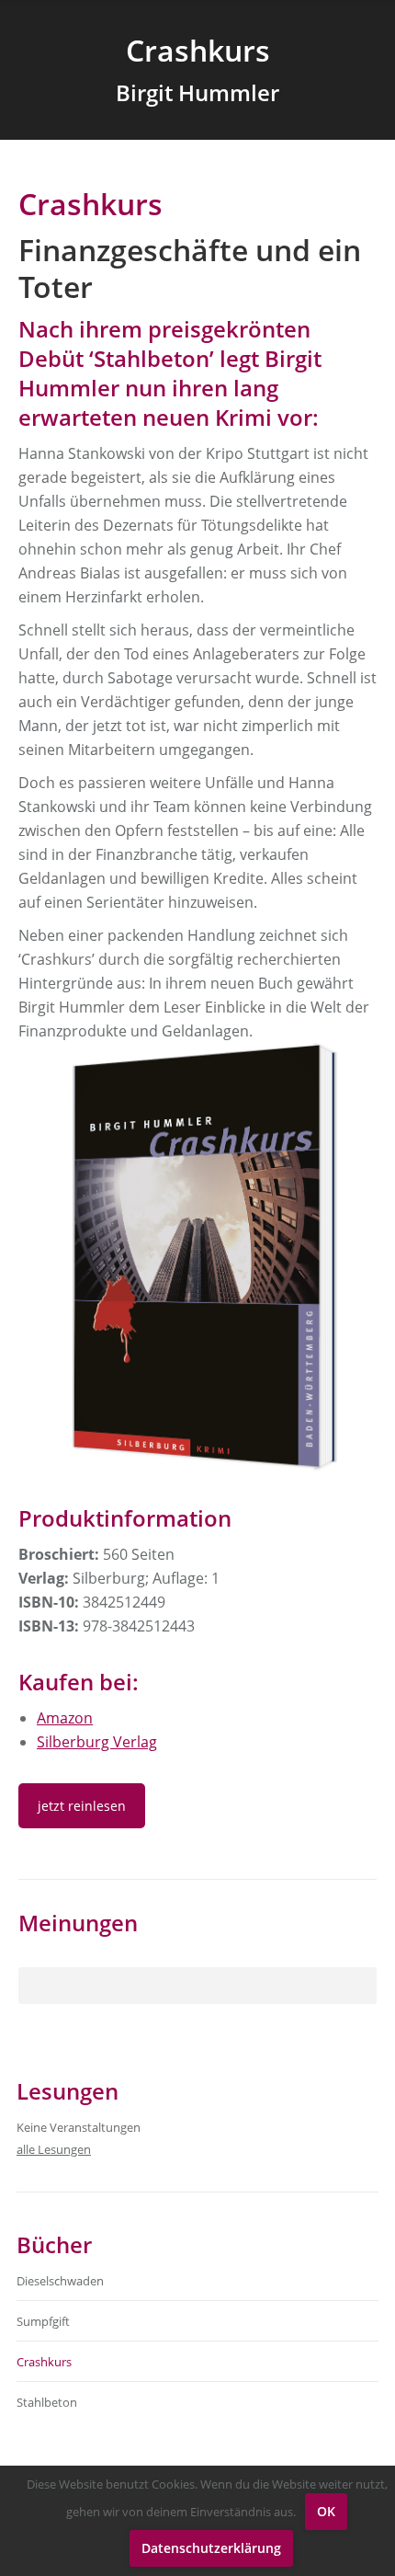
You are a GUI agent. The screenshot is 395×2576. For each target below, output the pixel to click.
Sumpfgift (43, 2321)
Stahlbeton (47, 2402)
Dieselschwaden (60, 2281)
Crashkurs (44, 2362)
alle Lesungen (54, 2149)
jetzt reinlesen (82, 1806)
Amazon (65, 1718)
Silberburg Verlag (97, 1742)
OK (326, 2511)
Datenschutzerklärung (211, 2548)
